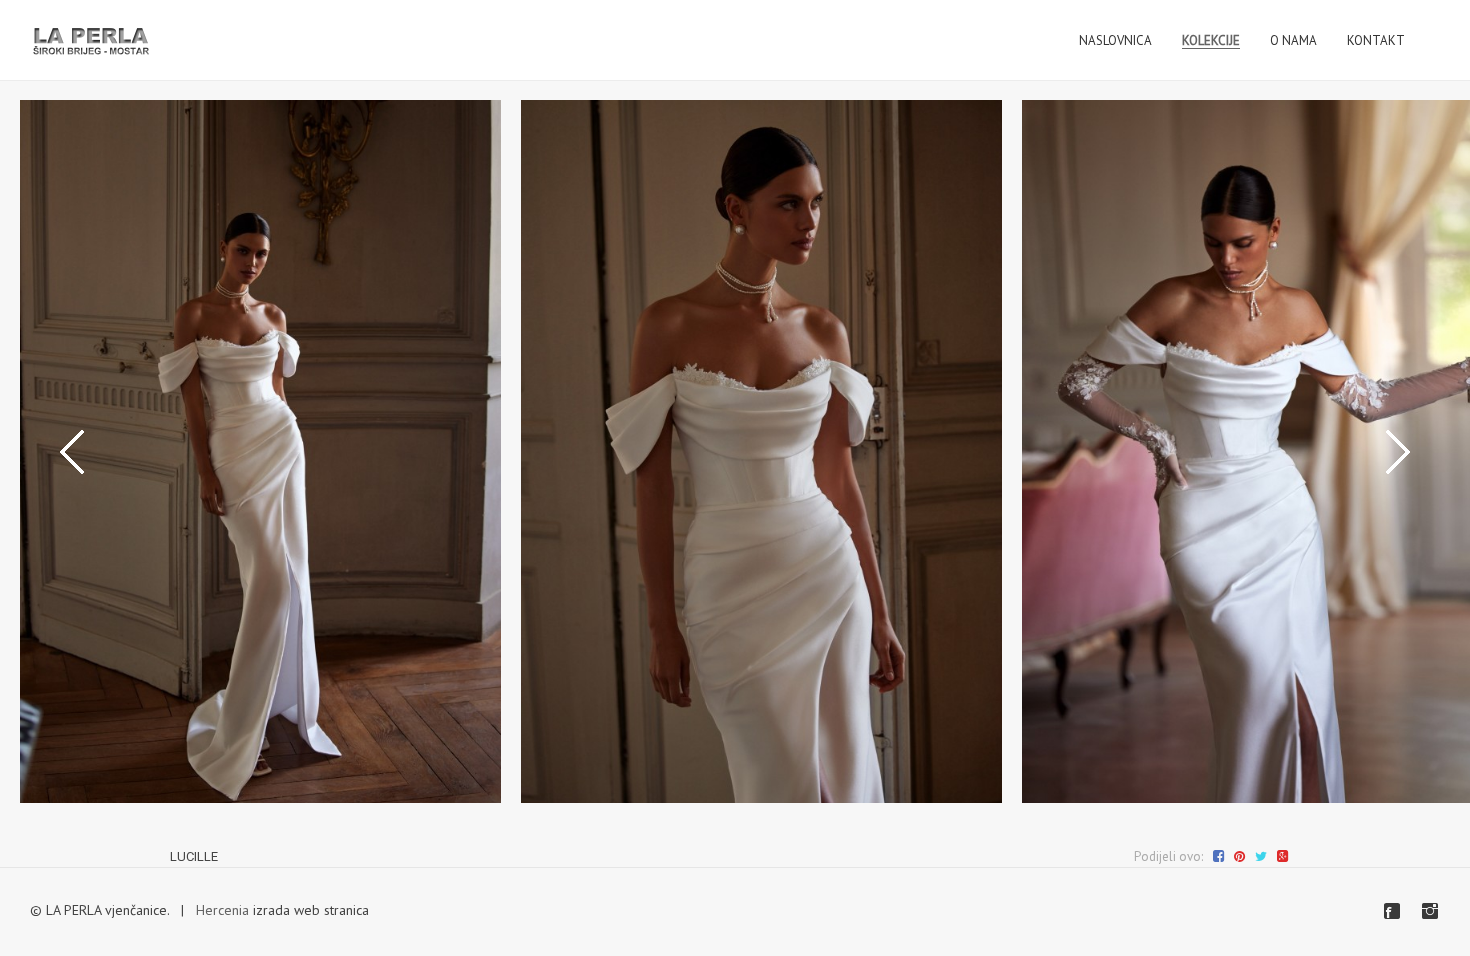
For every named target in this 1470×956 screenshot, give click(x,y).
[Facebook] (1392, 911)
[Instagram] (1430, 911)
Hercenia (222, 910)
